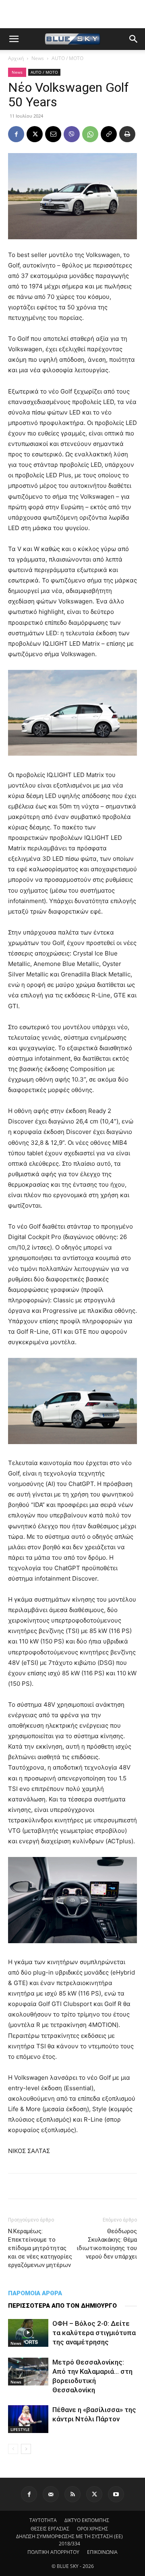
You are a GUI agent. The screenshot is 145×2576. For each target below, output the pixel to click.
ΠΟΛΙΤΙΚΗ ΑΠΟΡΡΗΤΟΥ (53, 2552)
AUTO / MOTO (67, 58)
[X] (35, 134)
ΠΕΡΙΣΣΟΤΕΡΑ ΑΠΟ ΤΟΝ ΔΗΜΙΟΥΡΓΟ (62, 2306)
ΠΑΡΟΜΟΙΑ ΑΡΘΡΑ (35, 2293)
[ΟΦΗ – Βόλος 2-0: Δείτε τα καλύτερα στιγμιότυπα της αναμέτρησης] (28, 2333)
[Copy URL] (109, 134)
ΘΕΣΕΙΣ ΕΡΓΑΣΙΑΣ (50, 2529)
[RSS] (72, 2494)
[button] (14, 39)
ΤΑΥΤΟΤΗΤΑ (43, 2520)
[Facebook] (16, 134)
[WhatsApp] (90, 134)
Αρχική (16, 58)
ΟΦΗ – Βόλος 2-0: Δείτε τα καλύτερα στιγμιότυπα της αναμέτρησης (94, 2333)
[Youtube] (116, 2494)
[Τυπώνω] (127, 134)
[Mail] (51, 2494)
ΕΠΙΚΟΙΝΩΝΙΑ (102, 2552)
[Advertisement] (72, 14)
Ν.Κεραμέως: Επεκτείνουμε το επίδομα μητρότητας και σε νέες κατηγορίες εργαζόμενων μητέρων (40, 2248)
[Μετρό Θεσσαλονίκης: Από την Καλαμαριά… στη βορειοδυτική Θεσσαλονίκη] (28, 2372)
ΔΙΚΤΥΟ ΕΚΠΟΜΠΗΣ (87, 2520)
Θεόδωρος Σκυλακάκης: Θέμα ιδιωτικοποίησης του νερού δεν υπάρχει (107, 2244)
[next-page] (26, 2449)
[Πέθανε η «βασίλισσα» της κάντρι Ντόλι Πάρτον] (28, 2419)
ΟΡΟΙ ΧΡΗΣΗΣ (92, 2529)
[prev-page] (13, 2449)
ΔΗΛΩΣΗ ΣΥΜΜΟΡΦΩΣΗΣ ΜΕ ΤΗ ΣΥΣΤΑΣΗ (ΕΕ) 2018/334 (69, 2540)
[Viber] (72, 134)
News (38, 58)
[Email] (53, 134)
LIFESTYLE (20, 2429)
